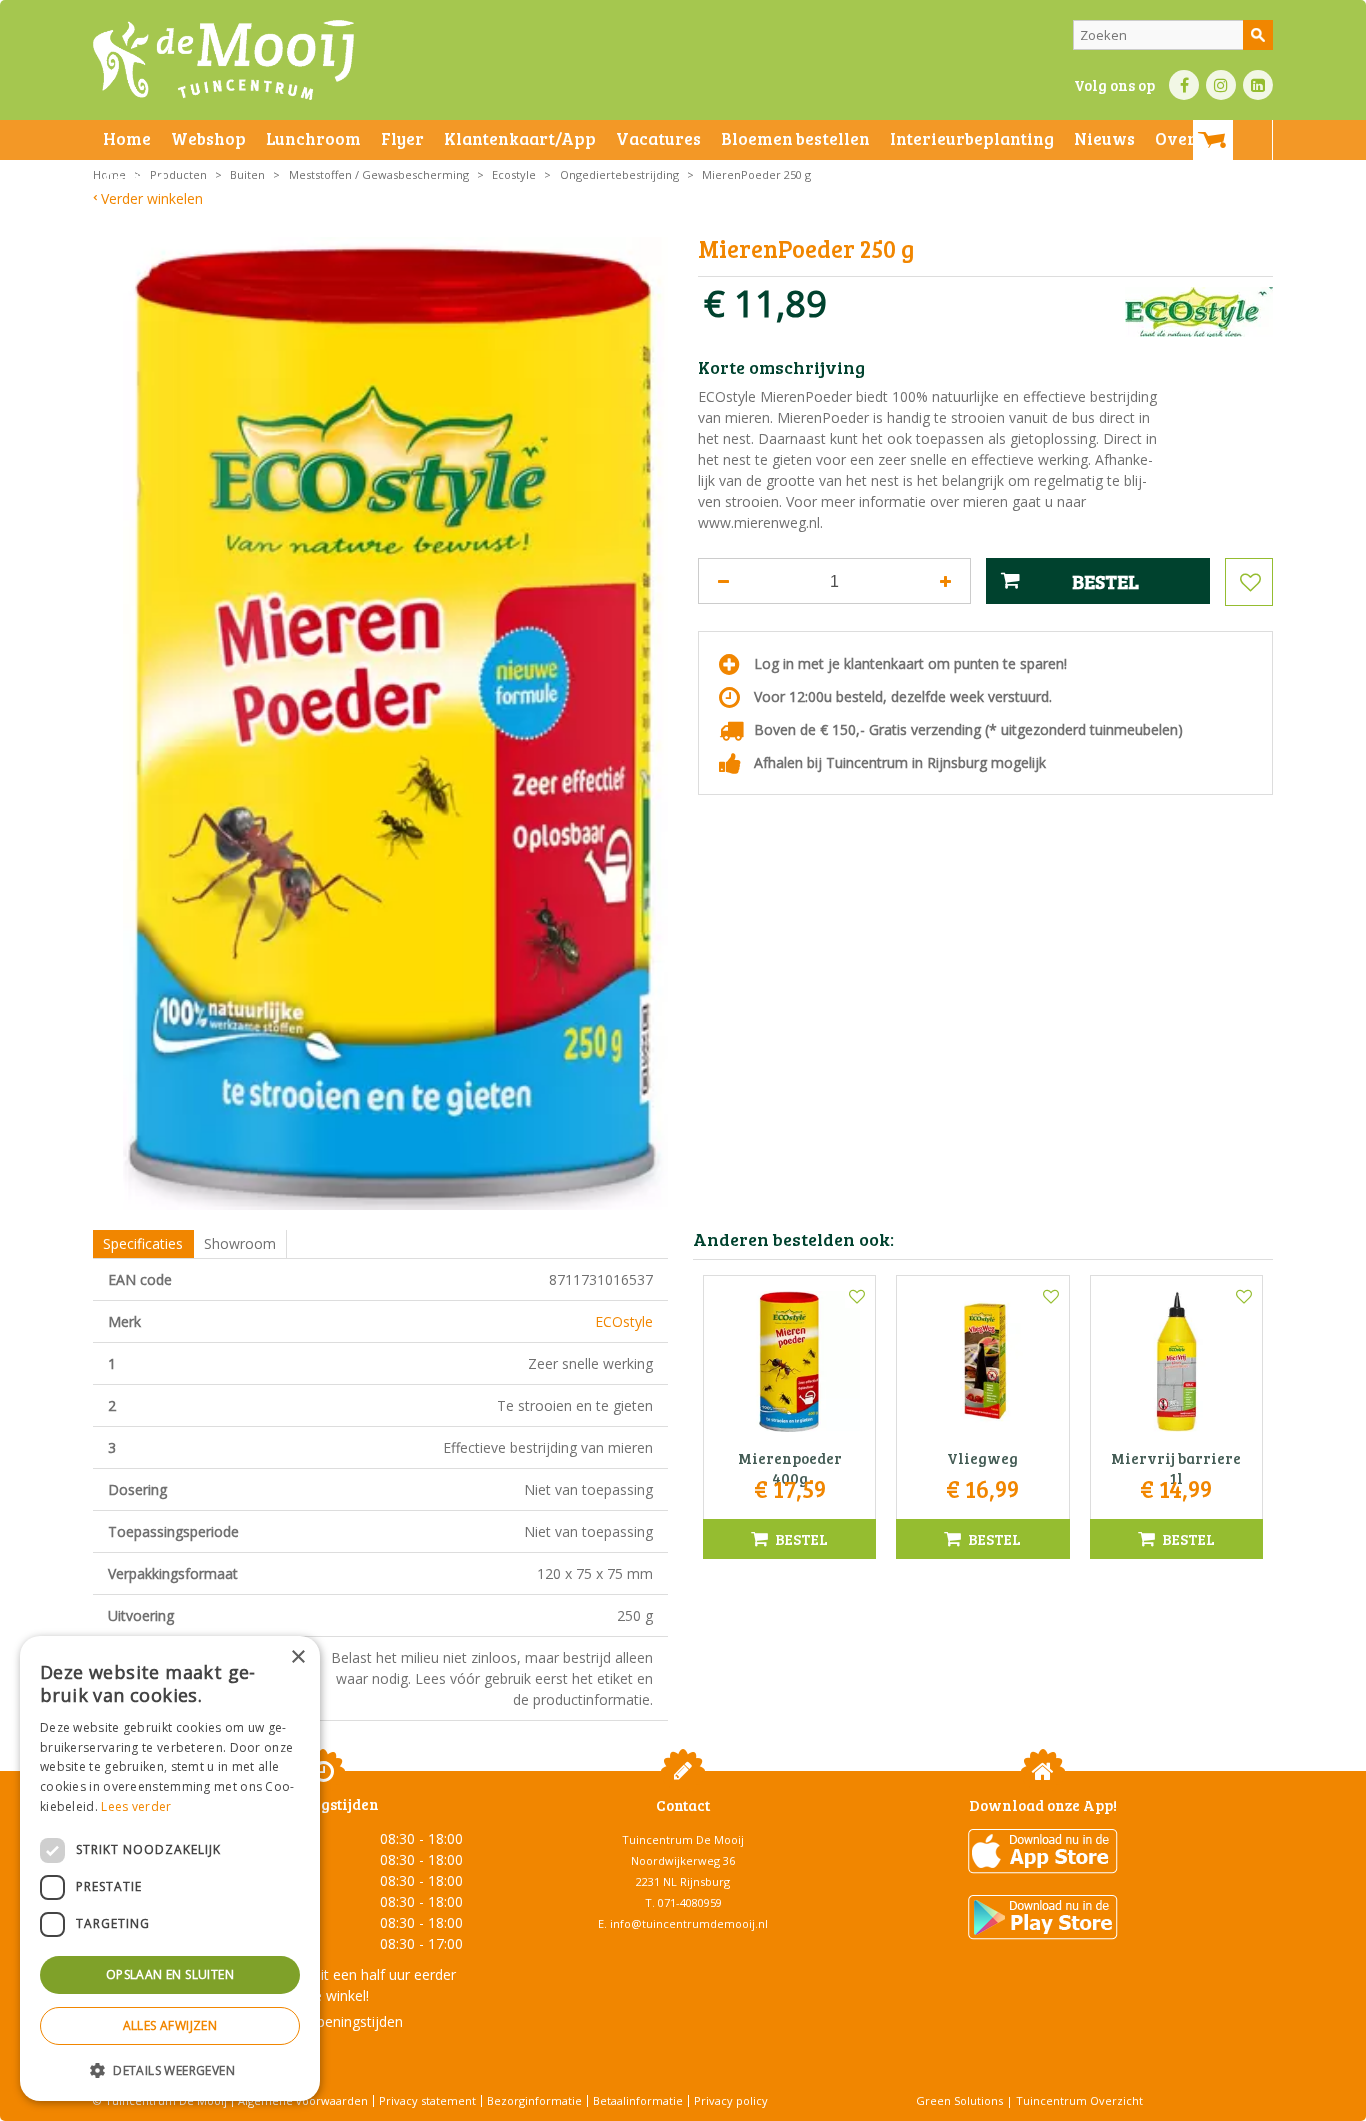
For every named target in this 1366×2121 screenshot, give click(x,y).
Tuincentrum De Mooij (683, 1839)
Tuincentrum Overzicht (1079, 2100)
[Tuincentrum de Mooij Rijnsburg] (223, 60)
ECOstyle (624, 1321)
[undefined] (395, 723)
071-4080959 (690, 1902)
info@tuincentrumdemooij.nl (689, 1923)
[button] (170, 2069)
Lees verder (136, 1806)
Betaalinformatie (638, 2100)
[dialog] (170, 1868)
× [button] (297, 1657)
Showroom (240, 1243)
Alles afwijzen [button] (170, 2025)
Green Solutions (959, 2100)
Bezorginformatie (534, 2100)
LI (1258, 85)
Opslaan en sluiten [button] (170, 1974)
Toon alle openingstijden (323, 2021)
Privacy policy (731, 2100)
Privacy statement (427, 2100)
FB (1184, 85)
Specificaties (143, 1243)
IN (1221, 85)
